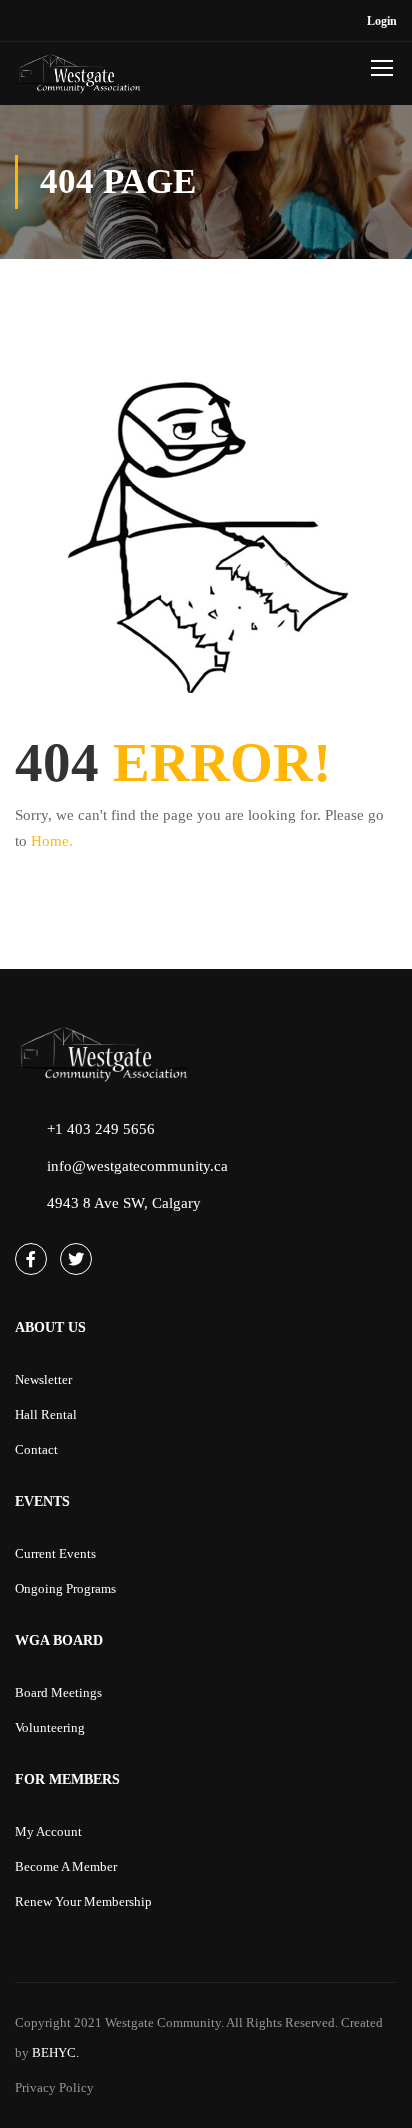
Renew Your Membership (83, 1901)
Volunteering (50, 1727)
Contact (36, 1449)
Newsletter (43, 1379)
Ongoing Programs (65, 1588)
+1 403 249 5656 (101, 1129)
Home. (52, 841)
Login (382, 21)
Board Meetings (58, 1692)
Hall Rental (46, 1414)
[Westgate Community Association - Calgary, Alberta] (80, 78)
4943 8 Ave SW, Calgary (124, 1203)
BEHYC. (54, 2052)
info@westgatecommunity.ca (137, 1166)
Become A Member (66, 1866)
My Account (48, 1831)
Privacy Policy (54, 2087)
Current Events (55, 1553)
